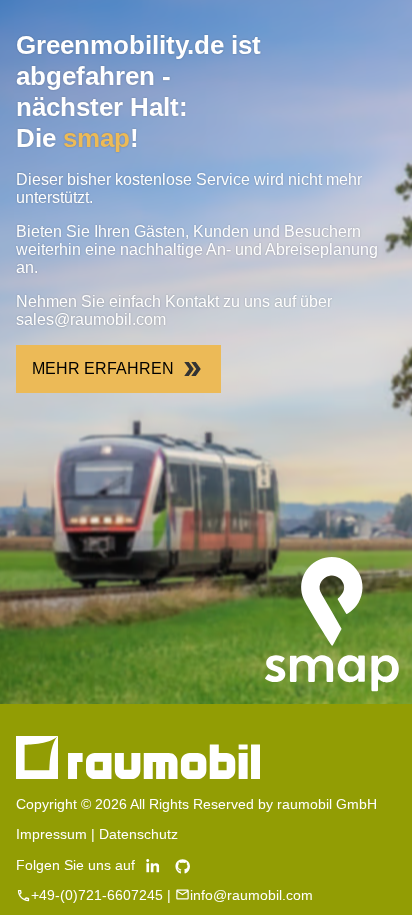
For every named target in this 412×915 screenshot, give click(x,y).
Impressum (51, 834)
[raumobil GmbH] (138, 774)
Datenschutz (138, 834)
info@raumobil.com (251, 895)
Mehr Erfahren (103, 368)
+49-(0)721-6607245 (97, 895)
